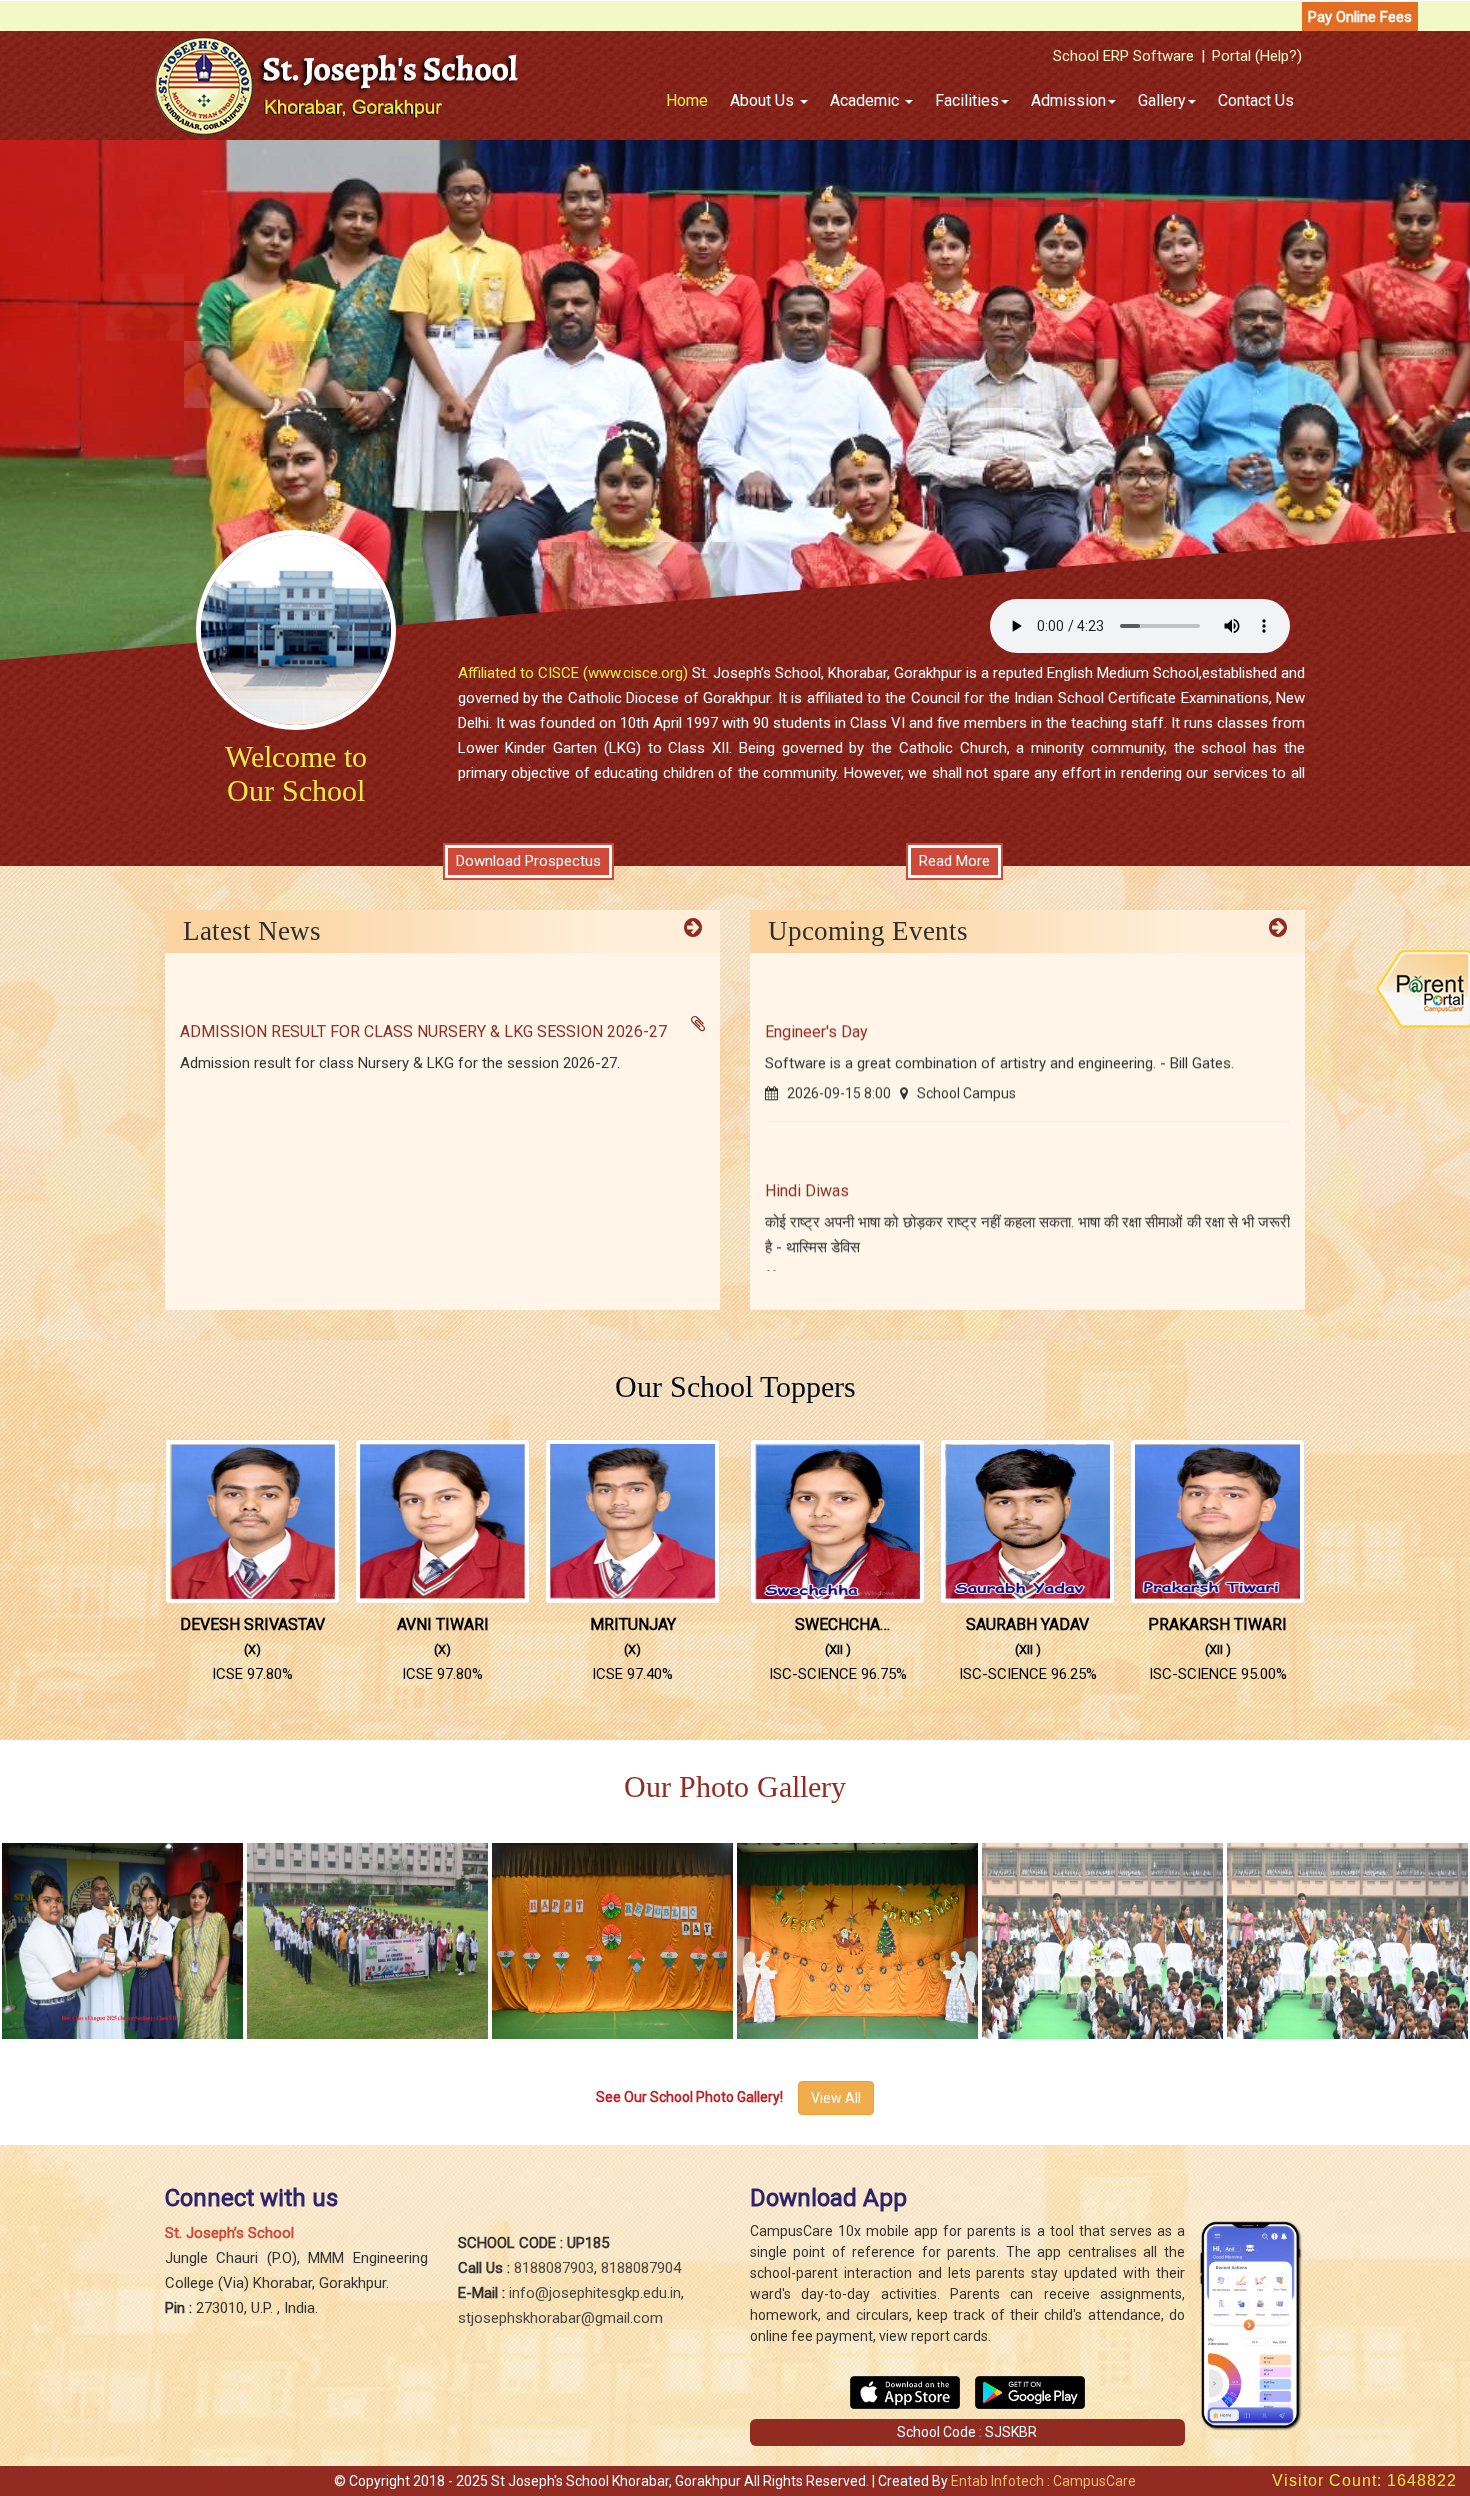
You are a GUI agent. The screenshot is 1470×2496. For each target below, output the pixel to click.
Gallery (1162, 100)
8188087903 (554, 2268)
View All (836, 2098)
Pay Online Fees (1360, 17)
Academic (866, 100)
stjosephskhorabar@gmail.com (560, 2318)
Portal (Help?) (1257, 56)
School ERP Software (1123, 56)
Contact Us (1256, 100)
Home (687, 100)
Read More (954, 861)
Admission (1068, 100)
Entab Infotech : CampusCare (1043, 2481)
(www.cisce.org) (635, 673)
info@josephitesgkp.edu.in (595, 2293)
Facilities (967, 100)
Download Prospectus (528, 861)
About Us (764, 100)
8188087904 (641, 2268)
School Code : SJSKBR (967, 2432)
